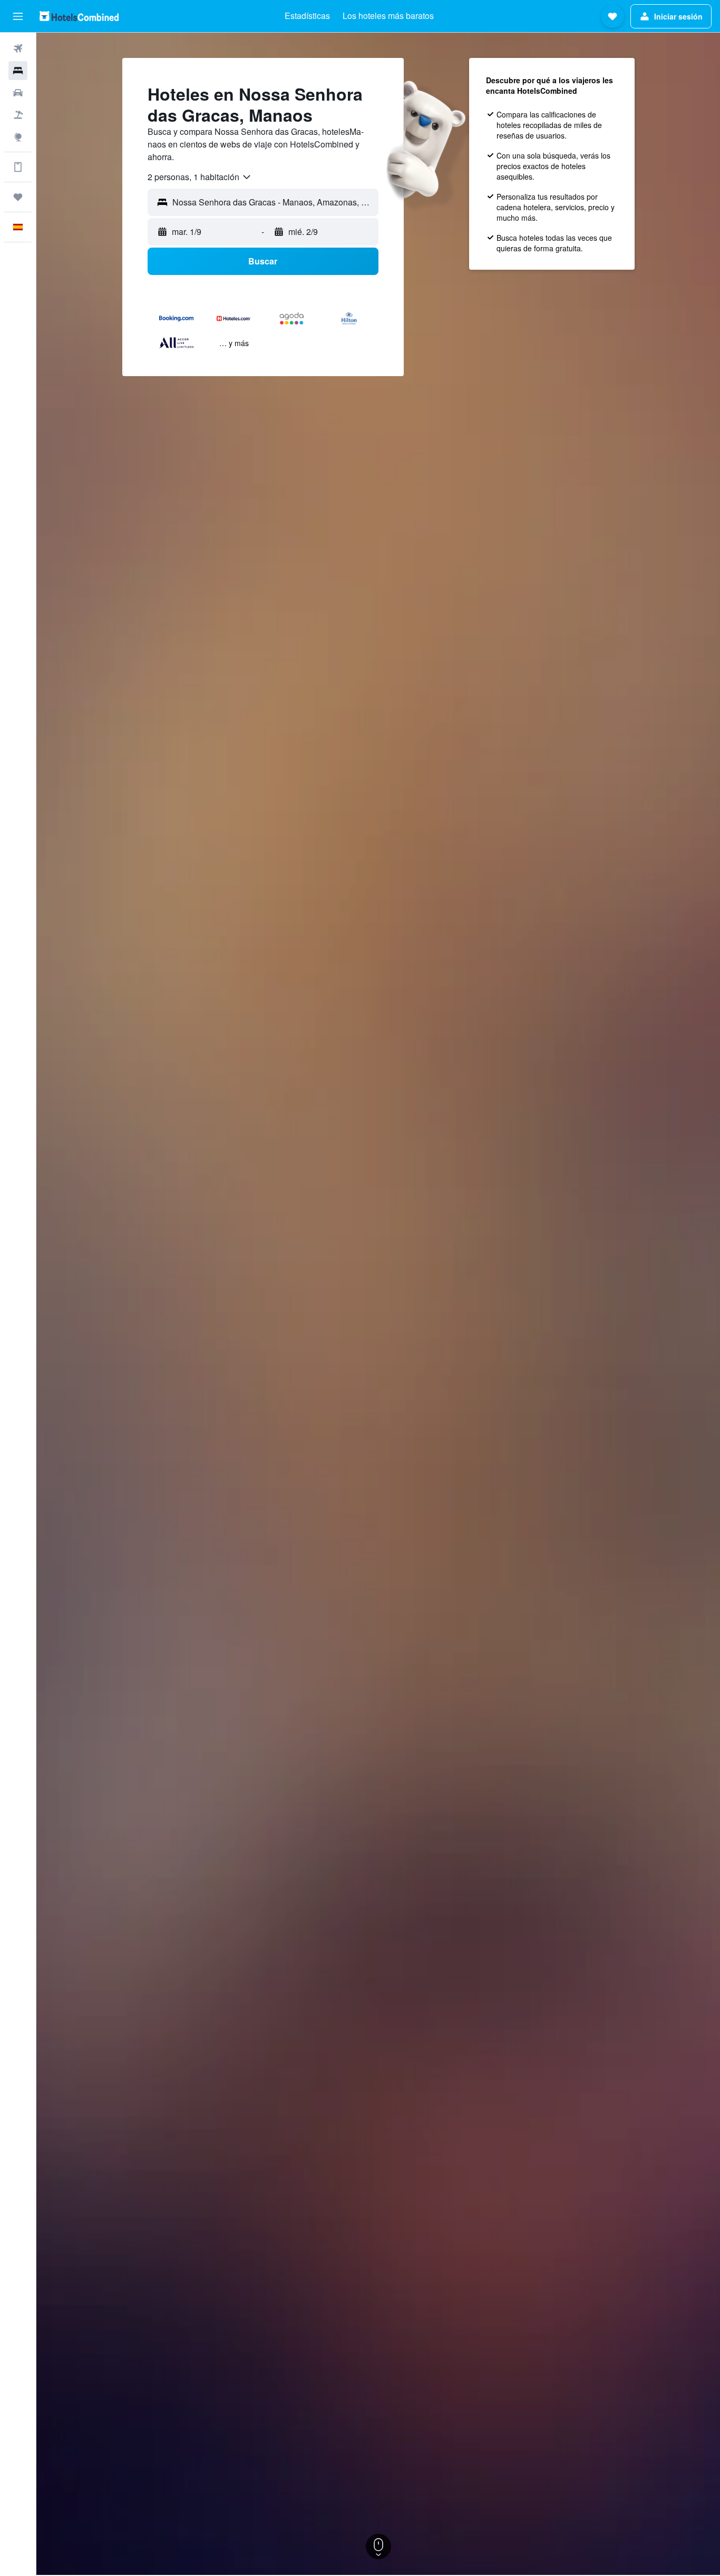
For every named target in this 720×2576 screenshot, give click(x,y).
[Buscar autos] (18, 93)
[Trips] (18, 197)
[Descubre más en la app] (18, 167)
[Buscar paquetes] (18, 115)
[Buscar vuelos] (18, 48)
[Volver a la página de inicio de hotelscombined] (79, 16)
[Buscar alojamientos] (18, 71)
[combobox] (200, 177)
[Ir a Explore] (18, 137)
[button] (18, 16)
